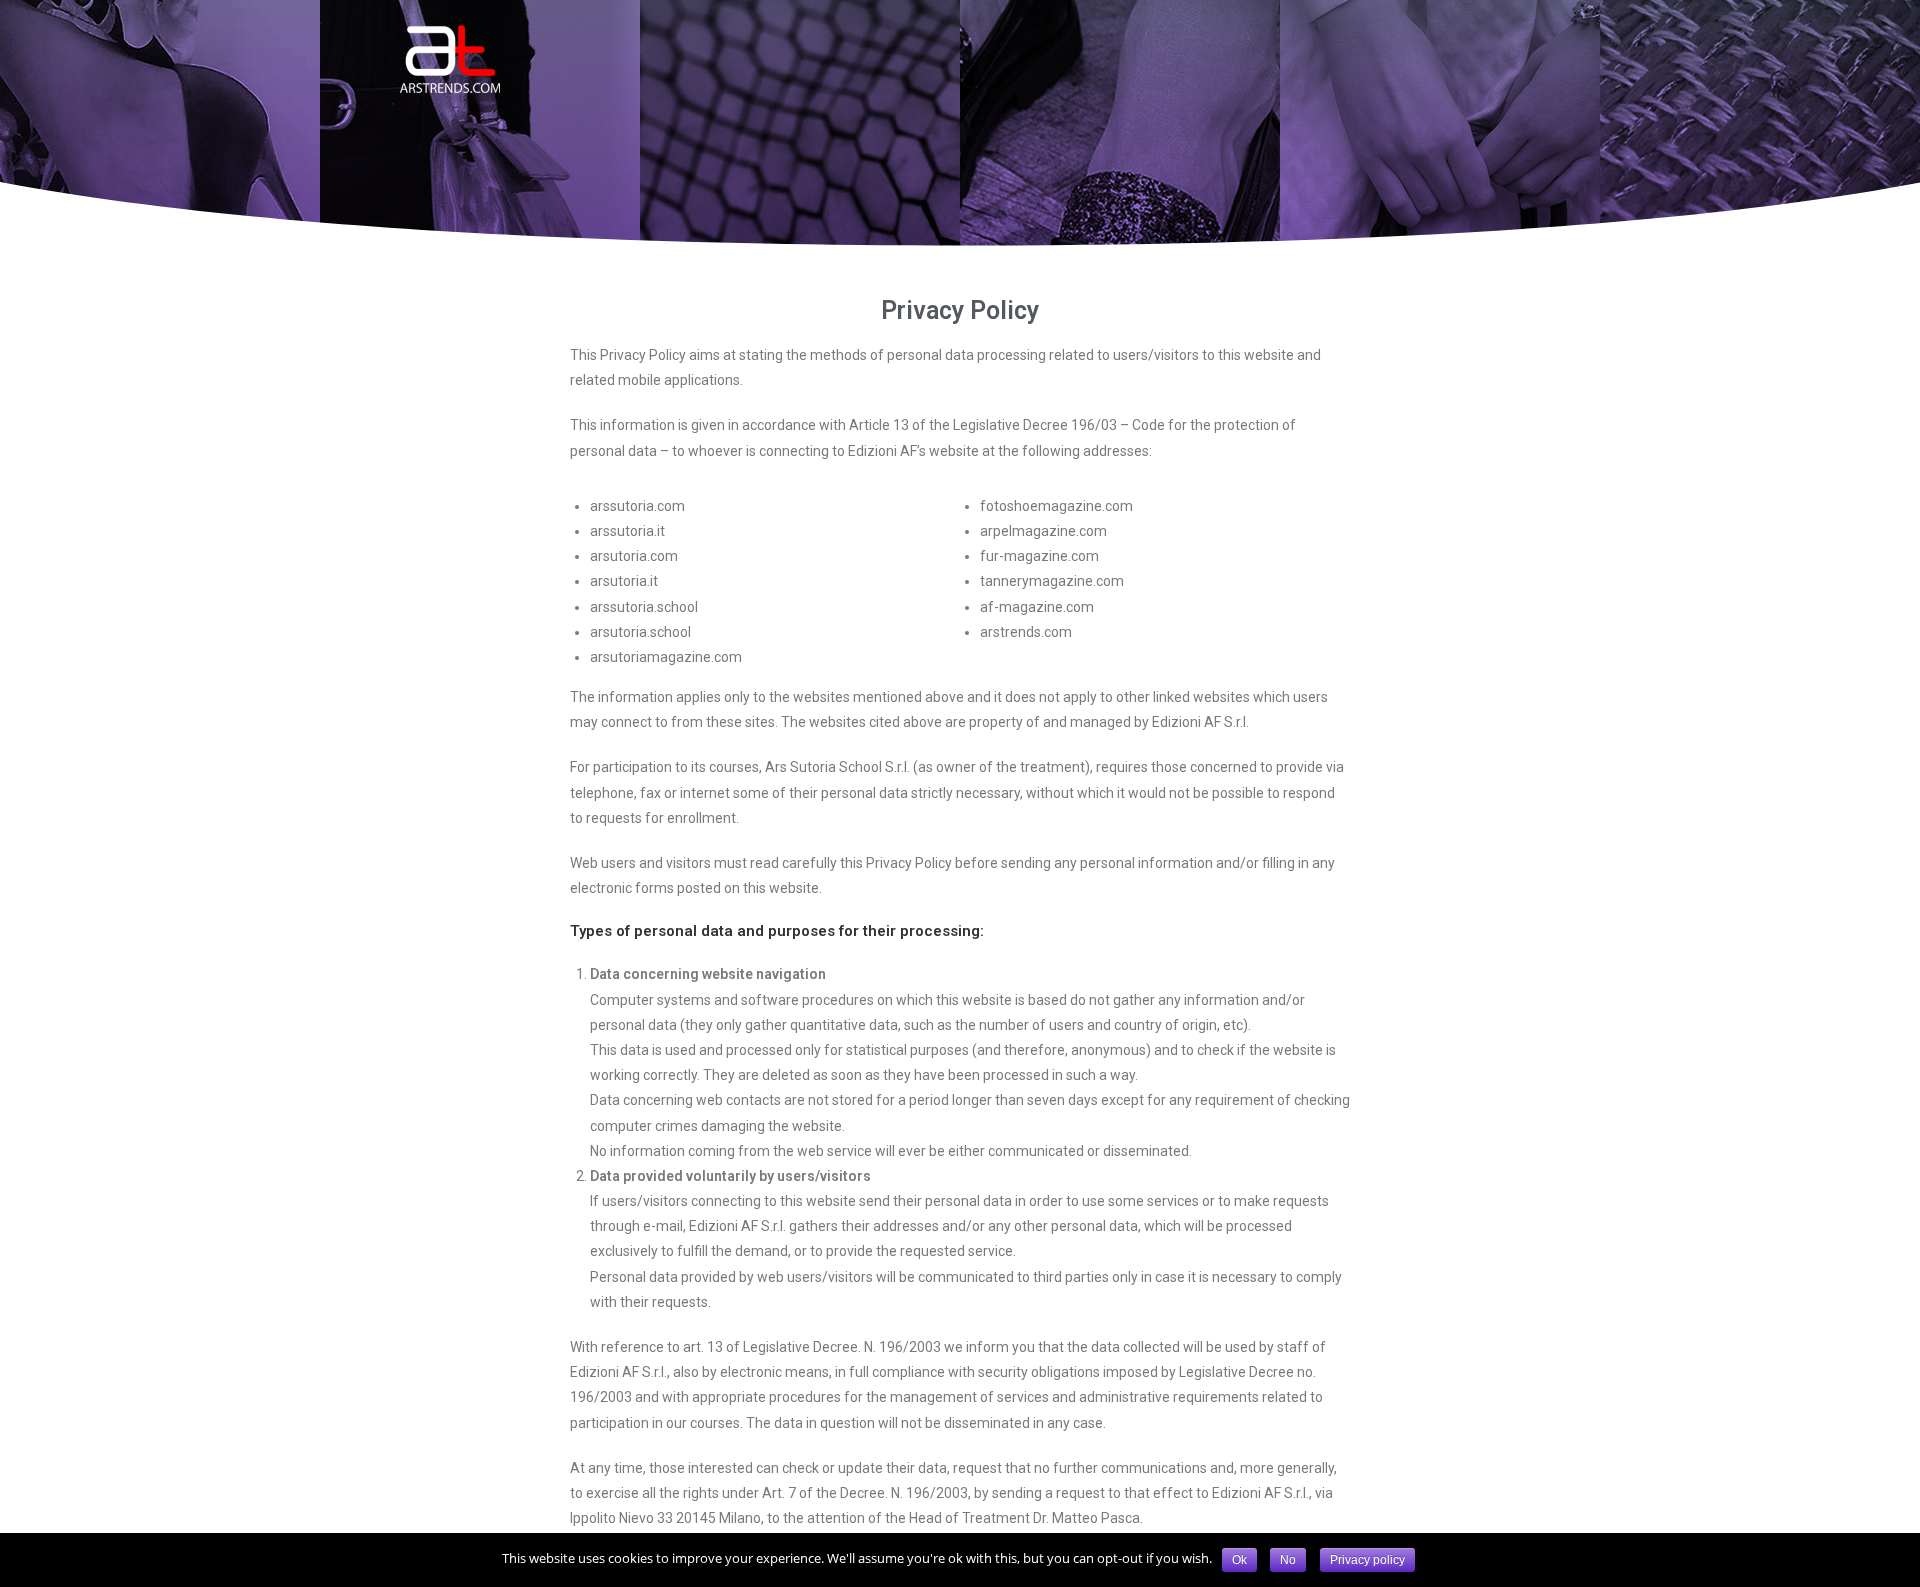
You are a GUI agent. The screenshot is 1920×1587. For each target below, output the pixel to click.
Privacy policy (1367, 1560)
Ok (1239, 1560)
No (1288, 1560)
